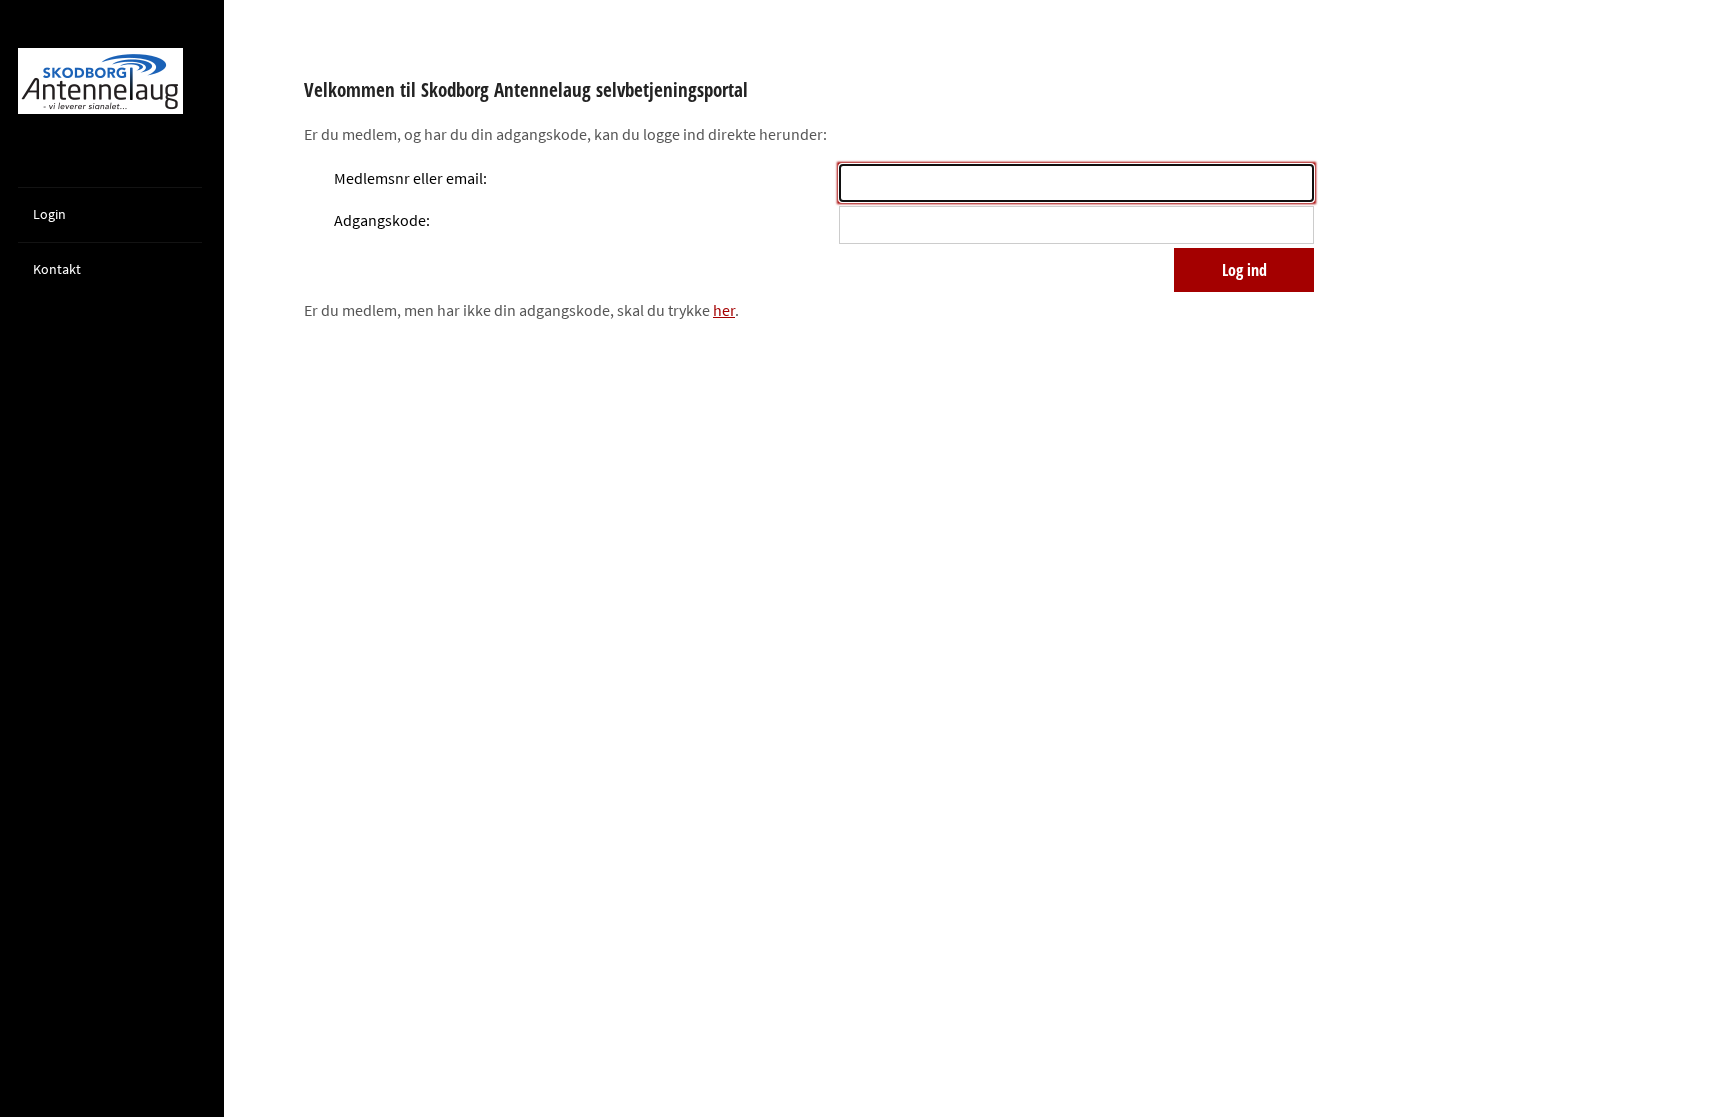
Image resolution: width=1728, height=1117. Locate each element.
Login (49, 214)
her (724, 310)
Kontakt (57, 269)
